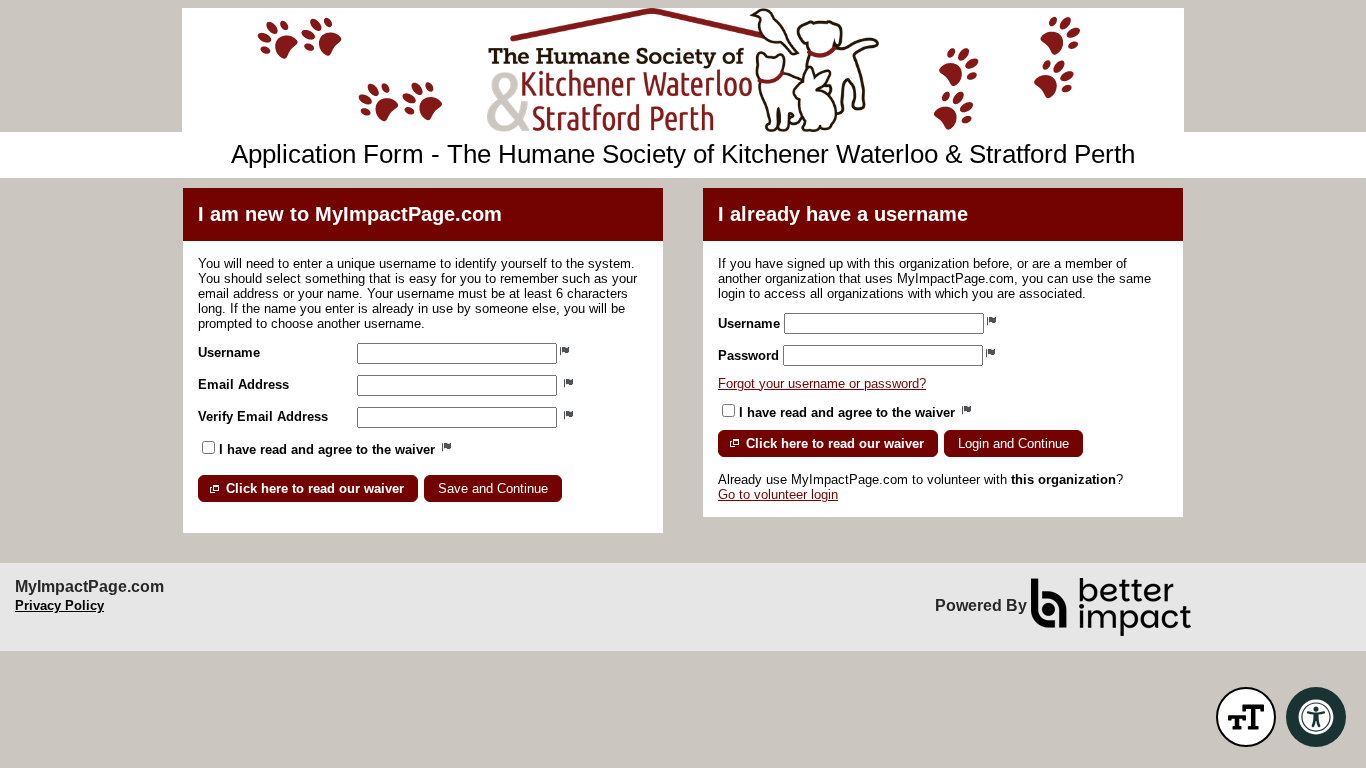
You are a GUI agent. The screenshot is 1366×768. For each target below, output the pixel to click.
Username (229, 352)
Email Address (243, 384)
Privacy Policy (59, 605)
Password (748, 355)
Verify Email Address (263, 416)
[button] (308, 488)
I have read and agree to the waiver (329, 449)
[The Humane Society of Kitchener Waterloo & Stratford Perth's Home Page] (683, 70)
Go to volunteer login (778, 494)
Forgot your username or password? (822, 383)
